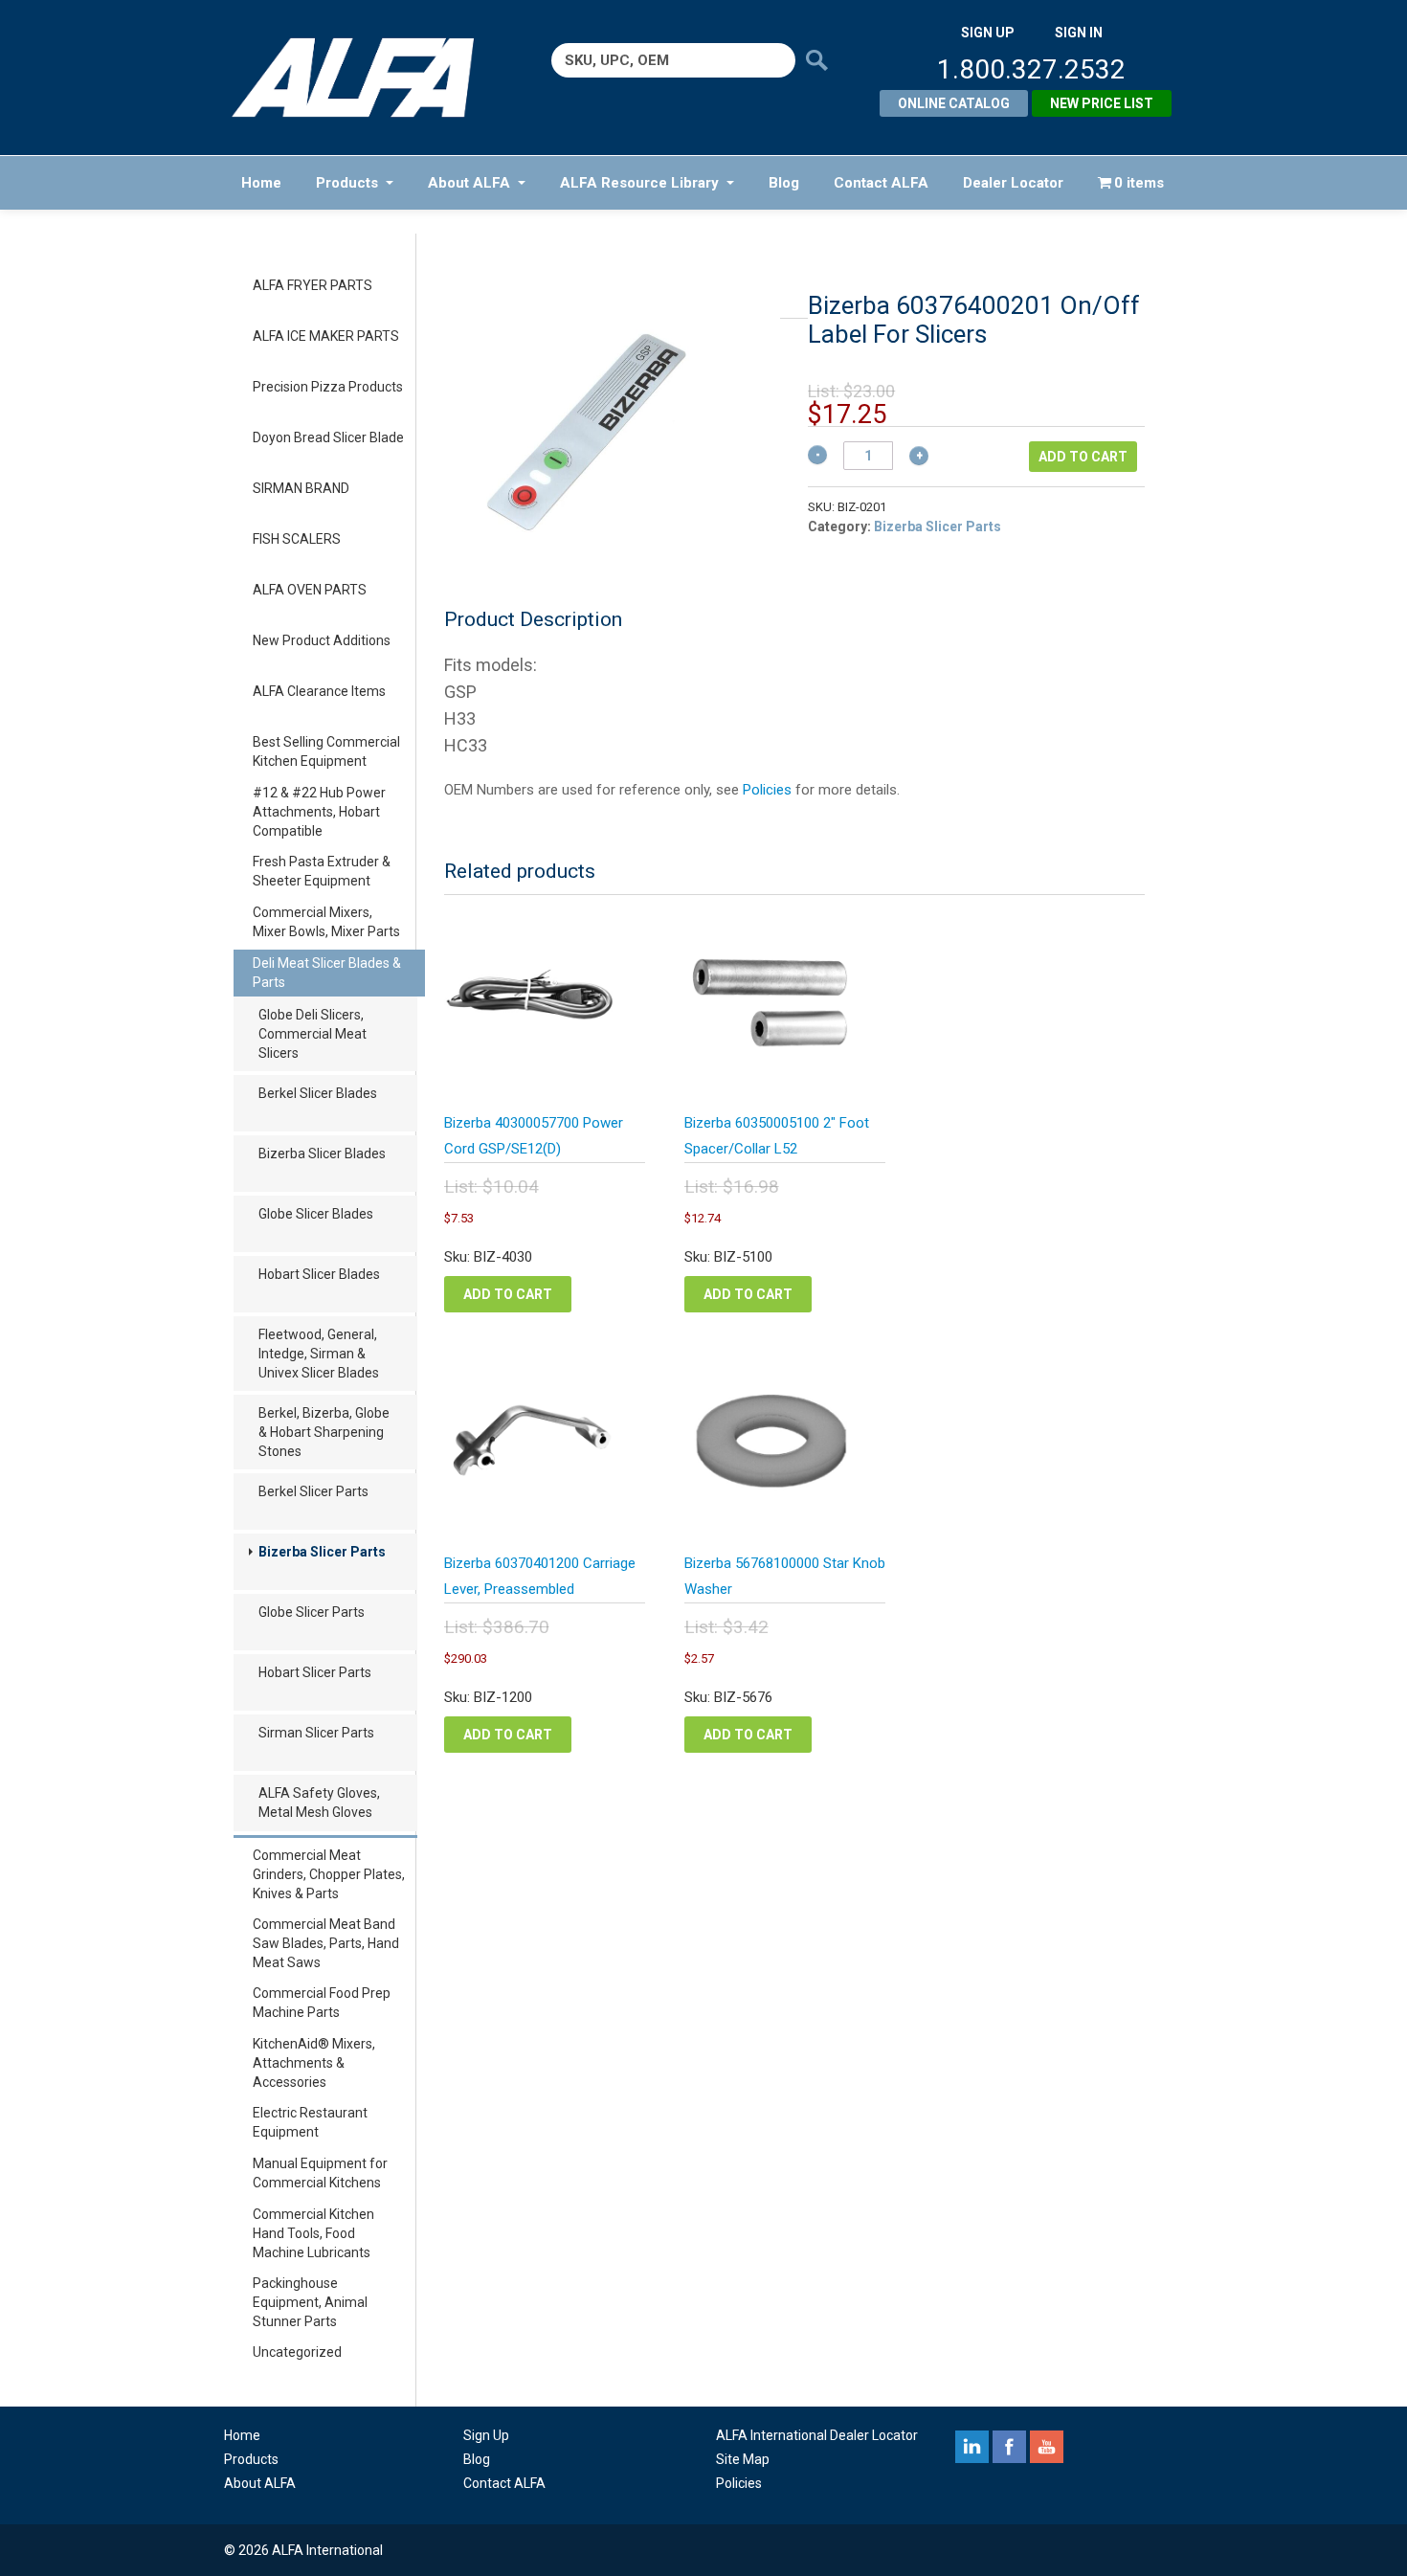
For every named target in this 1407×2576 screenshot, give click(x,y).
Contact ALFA (881, 183)
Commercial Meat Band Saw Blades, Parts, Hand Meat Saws (326, 1943)
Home (261, 183)
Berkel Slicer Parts (313, 1491)
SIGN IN (1079, 33)
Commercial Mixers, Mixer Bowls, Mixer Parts (326, 922)
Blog (784, 183)
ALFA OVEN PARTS (310, 590)
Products (347, 183)
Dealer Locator (1013, 183)
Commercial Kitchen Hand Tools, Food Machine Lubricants (313, 2233)
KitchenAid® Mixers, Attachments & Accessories (314, 2063)
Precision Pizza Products (328, 387)
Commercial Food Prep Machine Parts (322, 2003)
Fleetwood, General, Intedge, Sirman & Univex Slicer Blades (319, 1354)
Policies (767, 790)
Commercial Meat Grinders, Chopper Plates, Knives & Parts (329, 1874)
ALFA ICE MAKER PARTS (326, 336)
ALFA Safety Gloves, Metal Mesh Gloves (319, 1803)
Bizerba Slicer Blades (322, 1154)
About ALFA (469, 183)
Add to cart (1083, 457)
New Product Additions (322, 640)
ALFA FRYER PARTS (313, 285)
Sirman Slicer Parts (316, 1733)
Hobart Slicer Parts (315, 1672)
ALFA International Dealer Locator (817, 2435)
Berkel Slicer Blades (318, 1093)
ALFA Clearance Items (319, 691)
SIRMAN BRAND (301, 488)
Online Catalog (954, 103)
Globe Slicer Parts (312, 1612)
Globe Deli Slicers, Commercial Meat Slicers (313, 1034)
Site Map (743, 2459)
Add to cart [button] (508, 1294)
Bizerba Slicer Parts (322, 1552)
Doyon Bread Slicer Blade (328, 437)
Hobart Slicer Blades (319, 1274)
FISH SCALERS (297, 539)
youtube (1047, 2447)
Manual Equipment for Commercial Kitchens (320, 2173)
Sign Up (486, 2435)
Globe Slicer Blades (316, 1214)
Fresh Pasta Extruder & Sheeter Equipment (322, 871)
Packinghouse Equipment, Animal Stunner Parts (310, 2302)
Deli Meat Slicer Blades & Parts (327, 973)
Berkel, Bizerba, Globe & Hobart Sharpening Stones (324, 1432)
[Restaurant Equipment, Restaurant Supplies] (366, 78)
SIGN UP (988, 33)
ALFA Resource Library (639, 183)
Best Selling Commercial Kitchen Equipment (326, 751)
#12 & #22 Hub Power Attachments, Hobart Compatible (319, 812)
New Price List (1102, 103)
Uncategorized (297, 2352)
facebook (1009, 2447)
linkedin (972, 2447)
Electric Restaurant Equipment (310, 2122)
